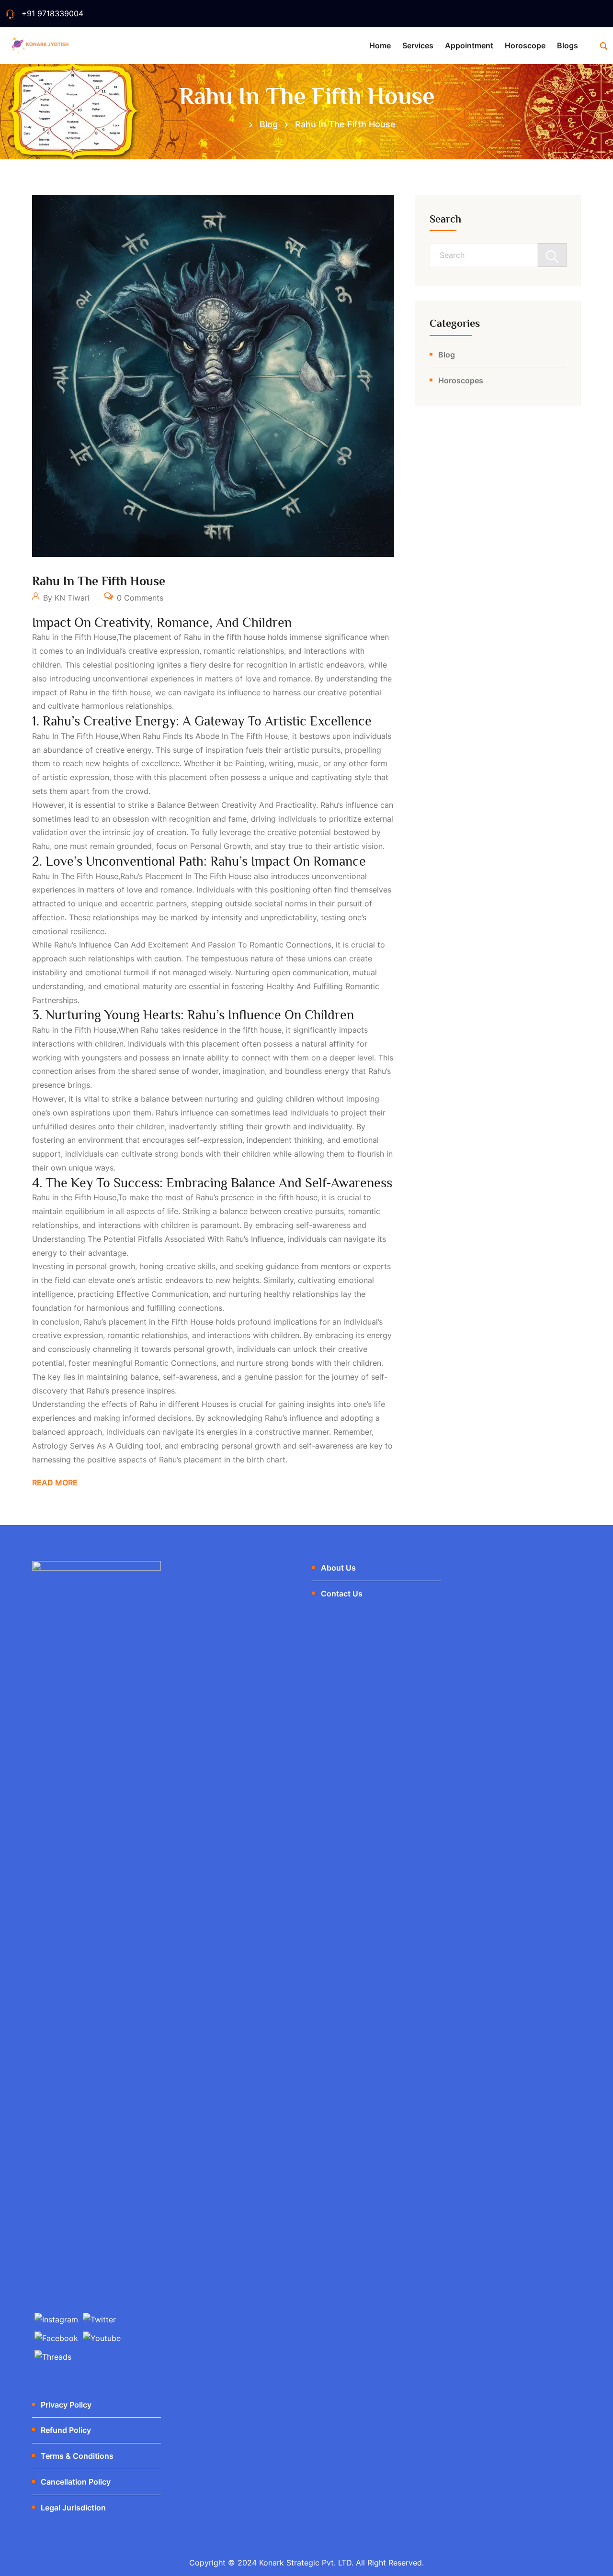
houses (215, 1404)
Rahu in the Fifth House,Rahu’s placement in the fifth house (142, 876)
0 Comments (139, 598)
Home (380, 45)
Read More (55, 1483)
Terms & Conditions (77, 2456)
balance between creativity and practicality (237, 805)
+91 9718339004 (52, 13)
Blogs (568, 45)
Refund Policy (66, 2430)
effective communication (162, 1294)
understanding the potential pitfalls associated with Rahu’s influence (158, 1239)
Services (418, 45)
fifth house (192, 1322)
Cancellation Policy (76, 2482)
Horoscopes (461, 380)
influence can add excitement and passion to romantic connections (205, 945)
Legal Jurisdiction (73, 2508)
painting (250, 763)
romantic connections (176, 1363)
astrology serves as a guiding (88, 1446)
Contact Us (342, 1594)
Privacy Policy (66, 2405)
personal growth (220, 846)
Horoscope (525, 45)
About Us (338, 1568)
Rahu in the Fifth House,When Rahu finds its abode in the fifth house (160, 736)
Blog (447, 355)
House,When (116, 1030)
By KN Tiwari (65, 598)
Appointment (469, 45)
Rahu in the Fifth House (99, 581)
